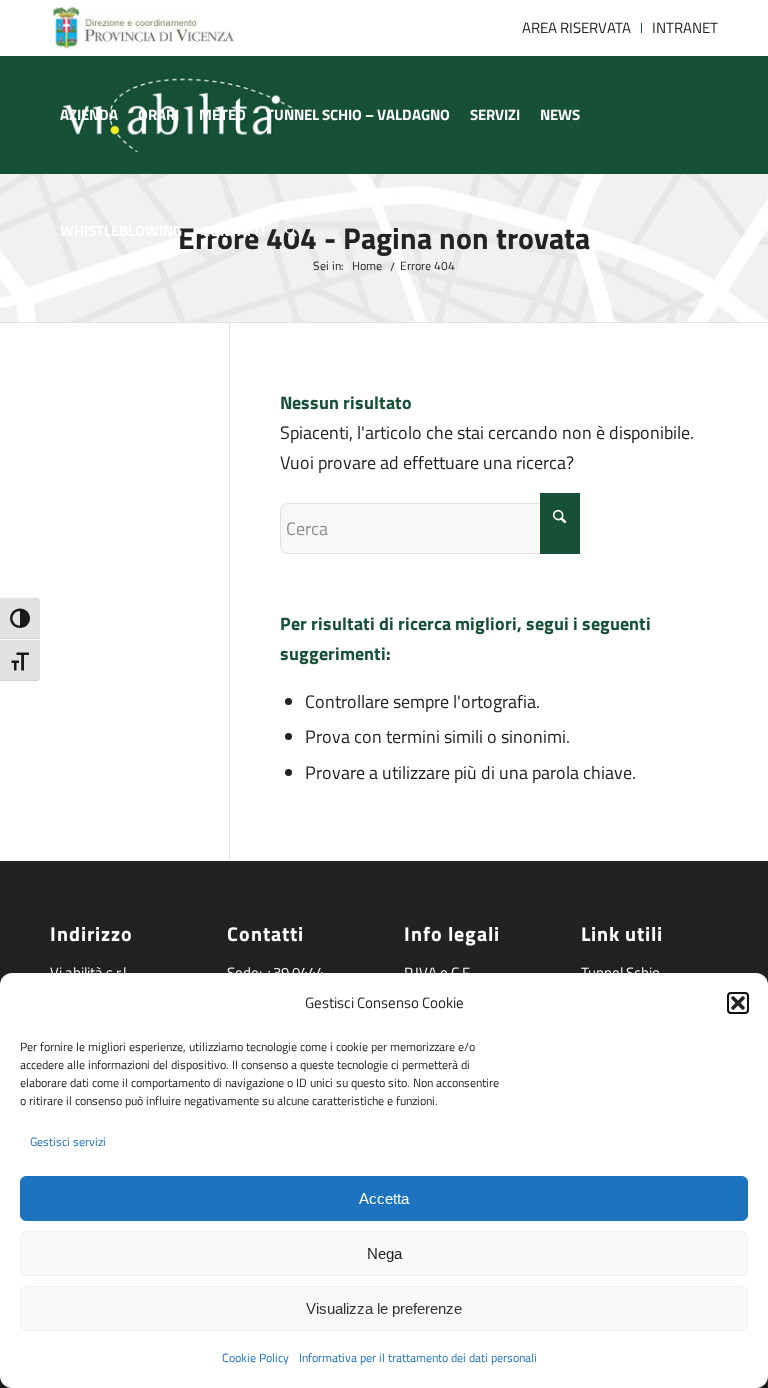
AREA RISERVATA (576, 27)
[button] (738, 1003)
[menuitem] (577, 28)
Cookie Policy (255, 1357)
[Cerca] (291, 231)
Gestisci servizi (68, 1141)
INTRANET (685, 27)
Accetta (384, 1198)
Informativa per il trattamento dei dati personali (418, 1357)
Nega (384, 1253)
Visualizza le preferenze (384, 1308)
